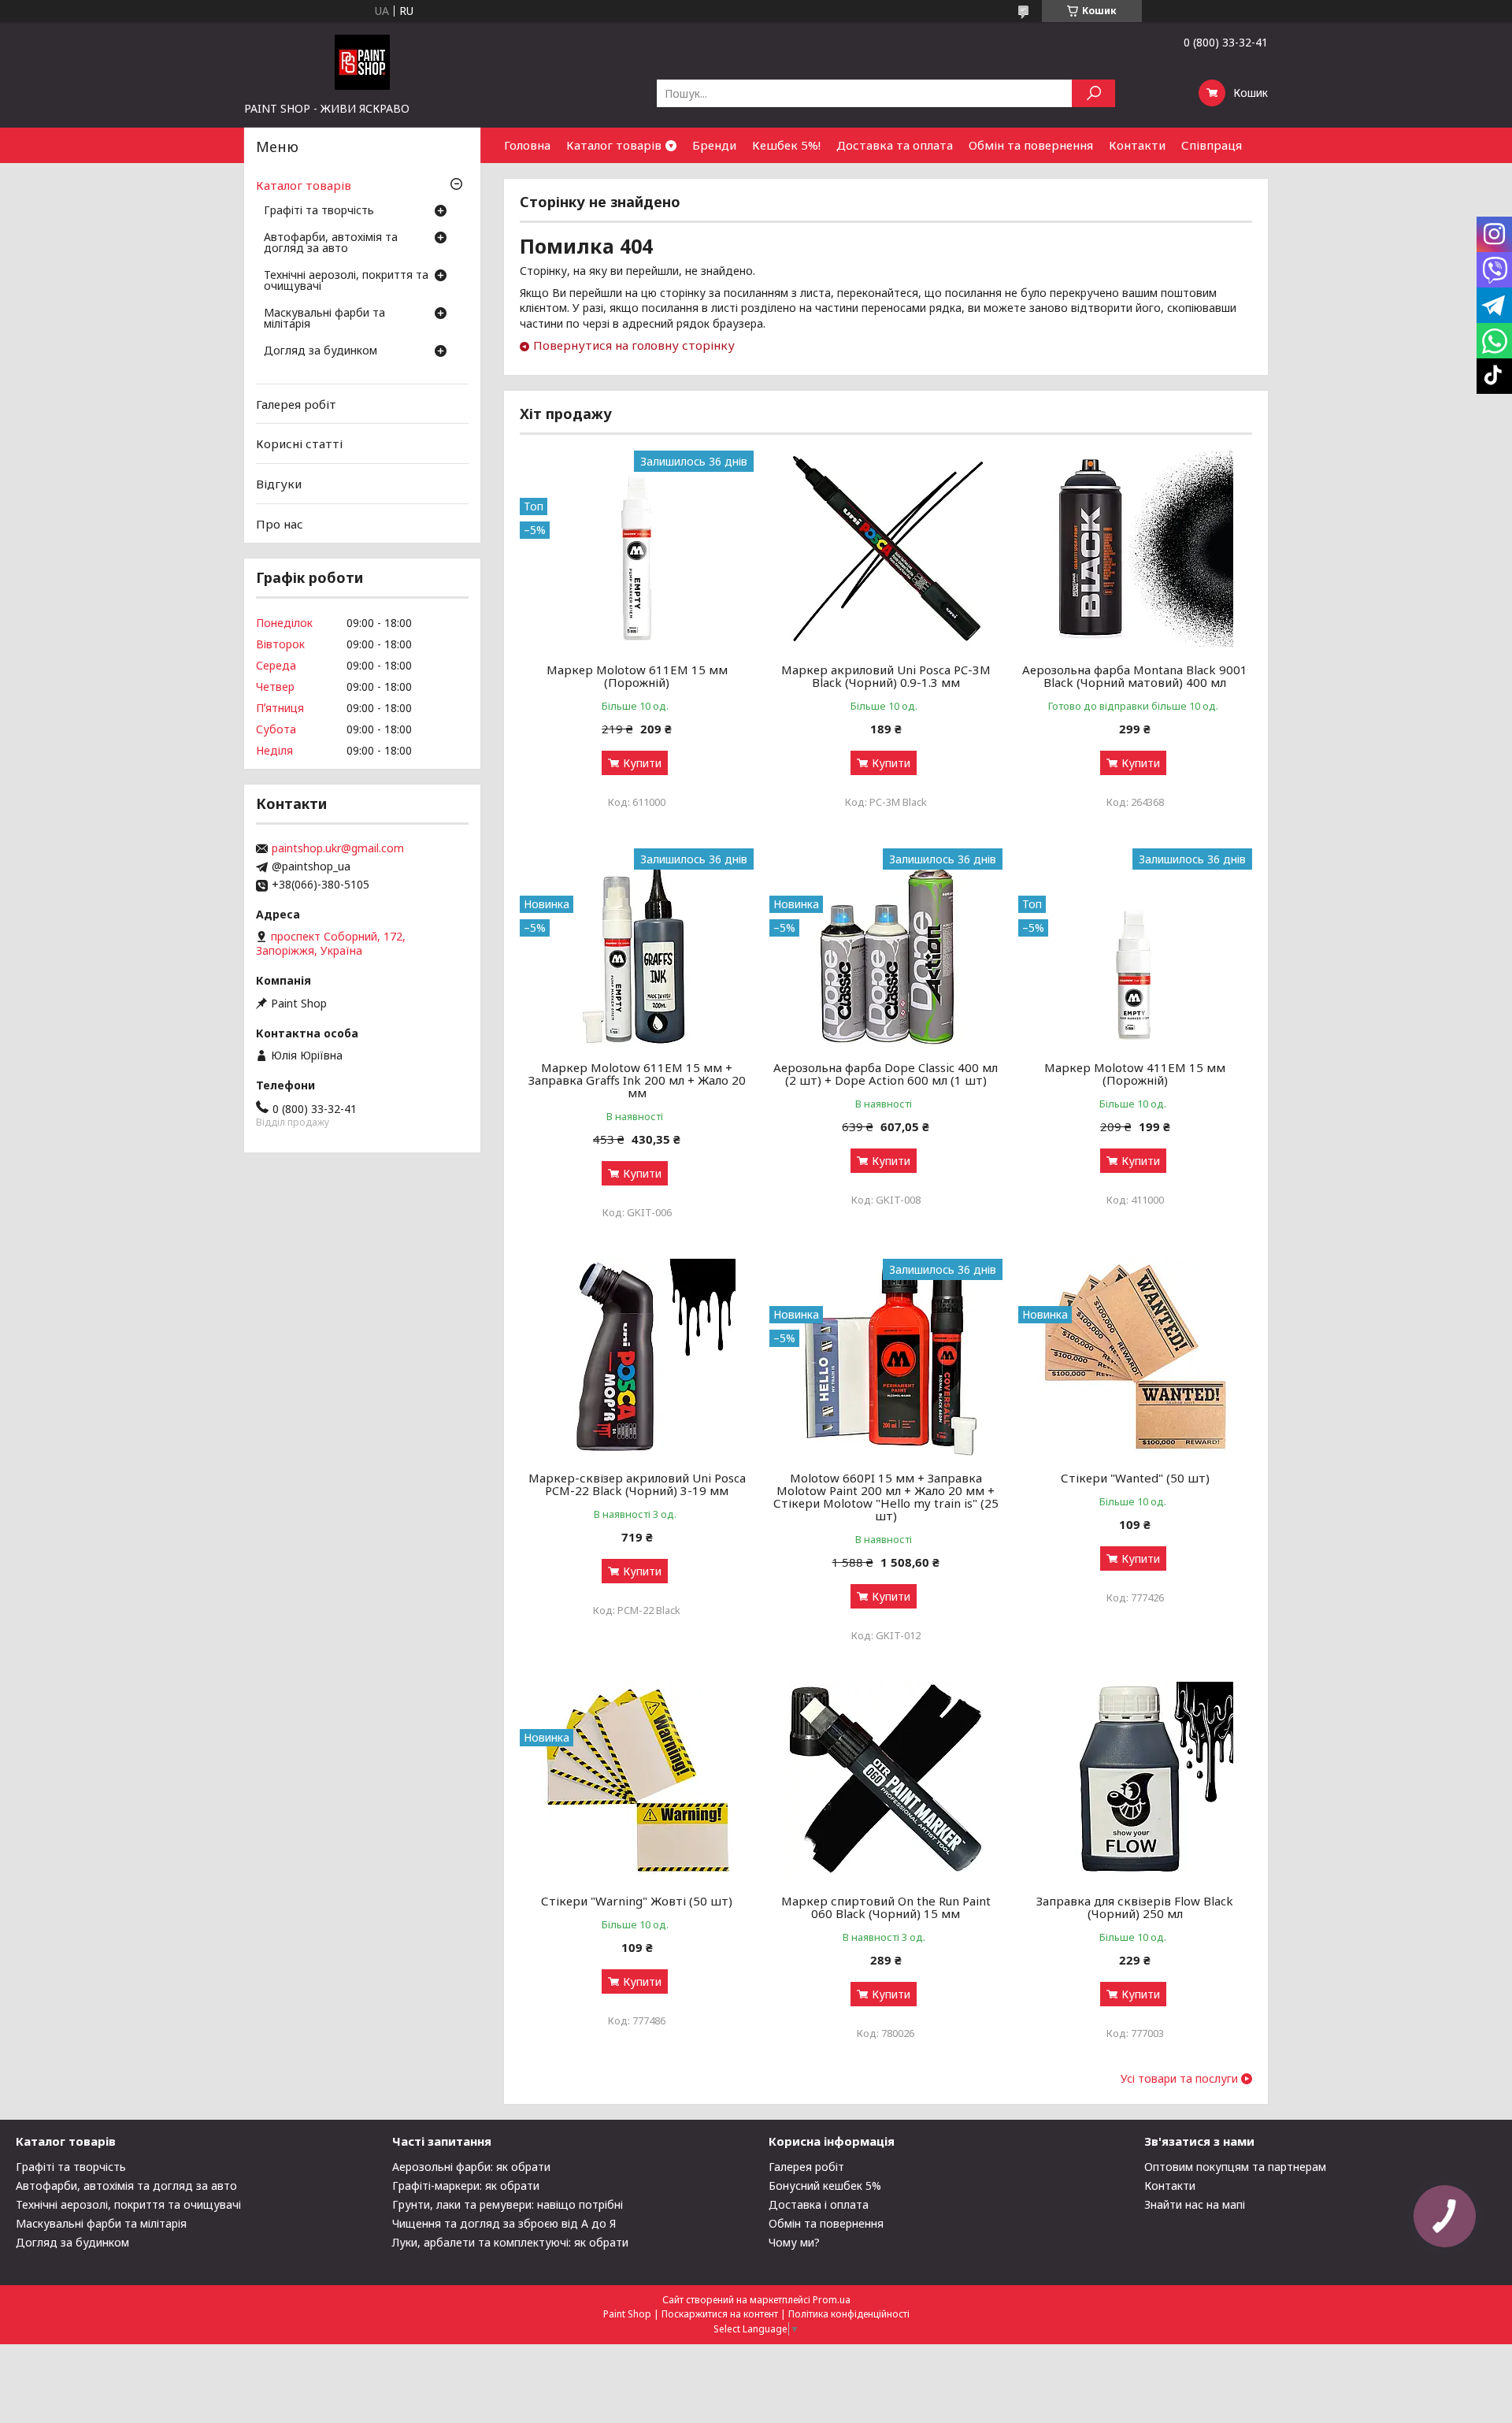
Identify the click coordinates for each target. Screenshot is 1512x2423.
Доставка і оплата (819, 2204)
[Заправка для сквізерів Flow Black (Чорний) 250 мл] (1135, 1780)
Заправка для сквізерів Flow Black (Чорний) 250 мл (1135, 1907)
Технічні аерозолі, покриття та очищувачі (346, 281)
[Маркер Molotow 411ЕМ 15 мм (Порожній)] (1135, 947)
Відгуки (279, 484)
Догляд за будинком (321, 351)
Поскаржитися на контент (720, 2314)
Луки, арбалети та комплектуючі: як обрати (510, 2242)
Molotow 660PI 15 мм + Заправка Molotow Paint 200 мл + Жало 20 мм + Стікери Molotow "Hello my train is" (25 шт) (886, 1497)
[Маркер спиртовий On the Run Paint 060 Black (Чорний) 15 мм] (886, 1780)
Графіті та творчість (319, 211)
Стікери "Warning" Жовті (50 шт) (637, 1901)
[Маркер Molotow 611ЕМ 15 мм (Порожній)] (637, 549)
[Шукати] (1093, 93)
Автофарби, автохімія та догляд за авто (331, 243)
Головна (527, 145)
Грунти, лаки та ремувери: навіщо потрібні (508, 2204)
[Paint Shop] (362, 61)
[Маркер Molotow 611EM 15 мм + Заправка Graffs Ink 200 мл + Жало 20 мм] (637, 947)
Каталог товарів (614, 145)
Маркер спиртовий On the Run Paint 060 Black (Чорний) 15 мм (886, 1907)
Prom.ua (832, 2300)
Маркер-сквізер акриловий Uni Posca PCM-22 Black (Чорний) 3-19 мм (637, 1484)
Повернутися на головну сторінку (634, 345)
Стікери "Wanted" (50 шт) (1135, 1478)
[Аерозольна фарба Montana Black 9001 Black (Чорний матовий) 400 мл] (1135, 549)
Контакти (1137, 145)
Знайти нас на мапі (1195, 2204)
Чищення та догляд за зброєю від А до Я (504, 2223)
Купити (642, 763)
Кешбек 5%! (786, 145)
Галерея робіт (296, 404)
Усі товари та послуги (1179, 2079)
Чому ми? (794, 2242)
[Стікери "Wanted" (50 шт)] (1135, 1357)
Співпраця (1212, 145)
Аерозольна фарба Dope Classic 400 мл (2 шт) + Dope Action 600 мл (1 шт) (886, 1074)
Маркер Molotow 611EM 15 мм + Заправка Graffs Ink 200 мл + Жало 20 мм (637, 1080)
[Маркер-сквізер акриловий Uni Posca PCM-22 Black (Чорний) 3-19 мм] (637, 1357)
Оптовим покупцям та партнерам (1235, 2167)
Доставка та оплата (895, 145)
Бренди (714, 145)
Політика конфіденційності (849, 2314)
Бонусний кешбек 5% (825, 2186)
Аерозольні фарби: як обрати (471, 2167)
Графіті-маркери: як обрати (466, 2186)
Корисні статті (299, 443)
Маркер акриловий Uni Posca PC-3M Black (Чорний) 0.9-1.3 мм (886, 676)
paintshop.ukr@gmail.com (338, 848)
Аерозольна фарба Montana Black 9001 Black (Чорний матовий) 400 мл (1135, 676)
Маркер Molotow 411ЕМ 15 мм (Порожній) (1135, 1074)
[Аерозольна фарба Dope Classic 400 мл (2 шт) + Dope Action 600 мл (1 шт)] (886, 947)
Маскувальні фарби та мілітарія (324, 319)
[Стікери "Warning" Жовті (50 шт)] (637, 1780)
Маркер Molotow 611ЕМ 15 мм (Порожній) (637, 676)
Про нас (280, 523)
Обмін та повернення (1031, 145)
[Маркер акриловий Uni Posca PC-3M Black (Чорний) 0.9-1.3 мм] (886, 549)
